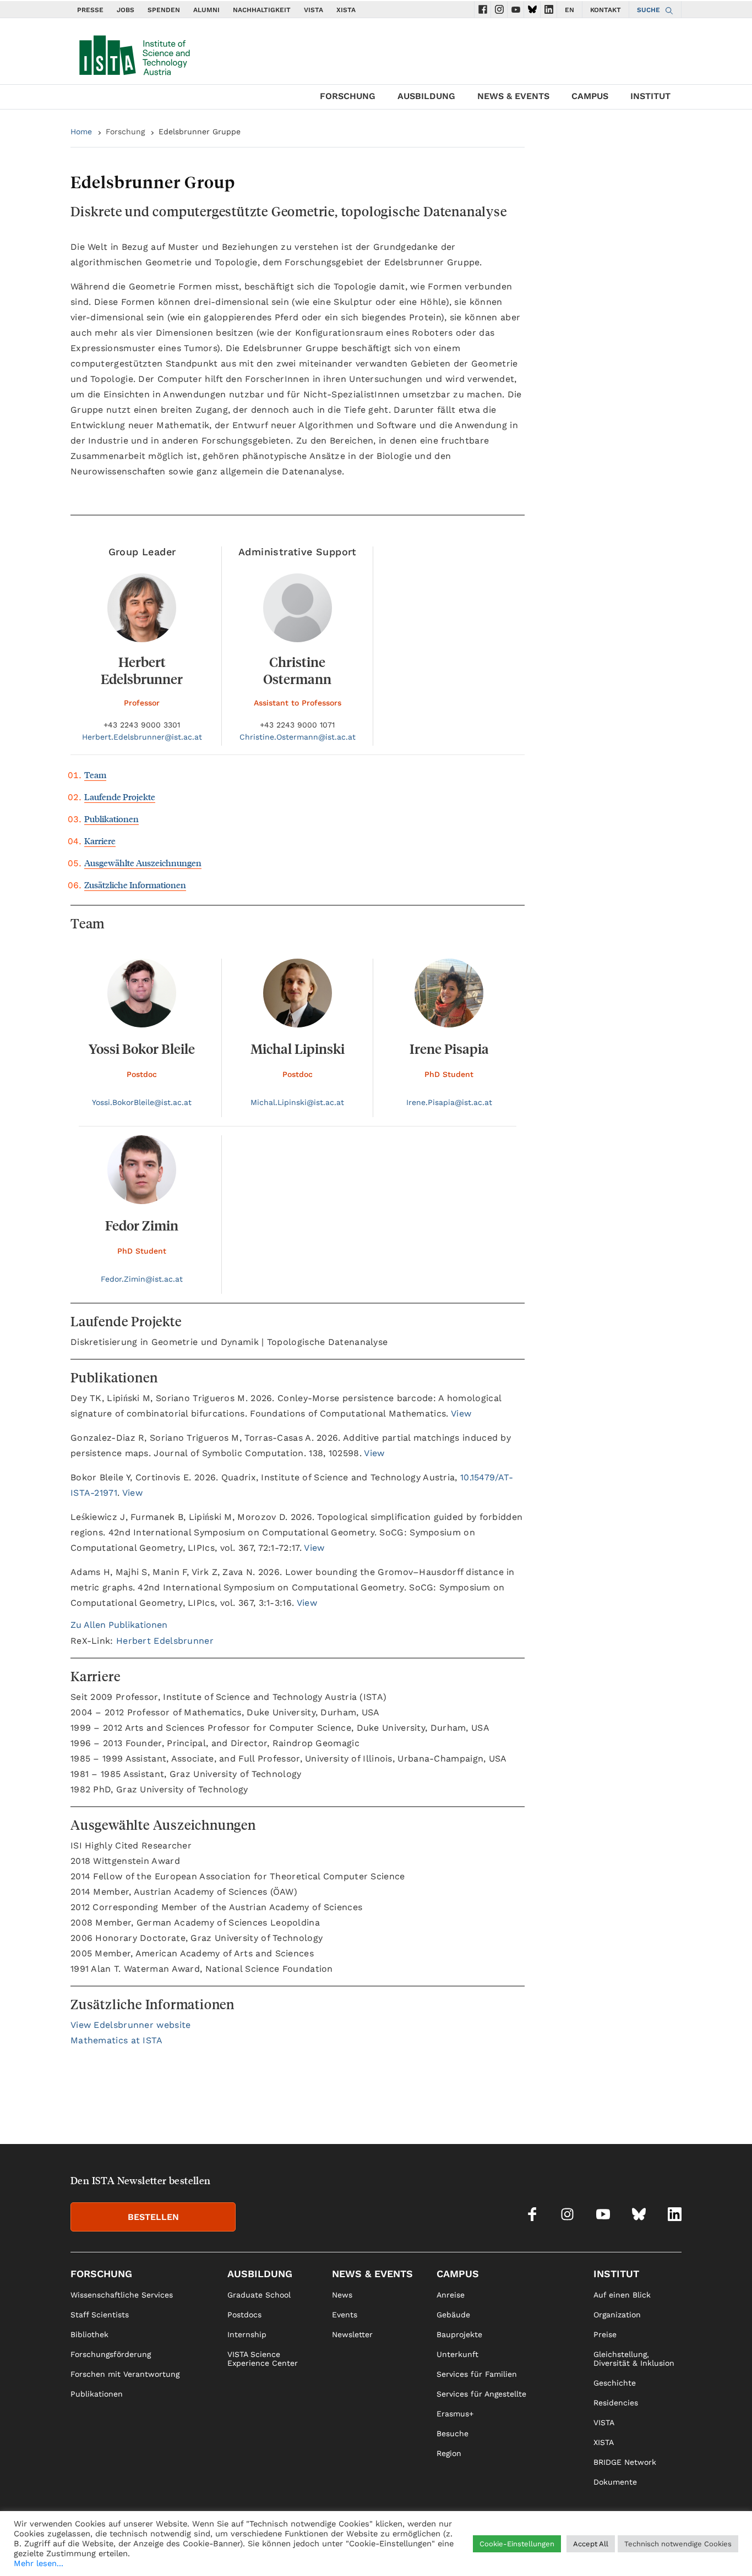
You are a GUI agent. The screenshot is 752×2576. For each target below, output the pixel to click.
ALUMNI (206, 10)
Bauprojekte (459, 2334)
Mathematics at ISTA (117, 2040)
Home (81, 132)
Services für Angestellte (481, 2394)
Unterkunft (457, 2354)
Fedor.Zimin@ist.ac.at (142, 1279)
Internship (247, 2334)
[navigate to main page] (134, 53)
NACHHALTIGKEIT (262, 10)
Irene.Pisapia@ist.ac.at (449, 1102)
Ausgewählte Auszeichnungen (143, 863)
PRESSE (90, 10)
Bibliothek (89, 2334)
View (461, 1413)
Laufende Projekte (120, 797)
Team (95, 775)
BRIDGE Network (625, 2462)
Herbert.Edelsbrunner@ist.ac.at (142, 737)
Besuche (453, 2433)
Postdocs (244, 2315)
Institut (650, 96)
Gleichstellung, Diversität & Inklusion (634, 2359)
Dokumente (615, 2482)
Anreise (451, 2295)
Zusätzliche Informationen (135, 885)
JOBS (126, 10)
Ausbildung (426, 96)
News (342, 2295)
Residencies (616, 2403)
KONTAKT (606, 10)
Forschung (348, 96)
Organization (617, 2315)
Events (345, 2315)
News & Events (513, 96)
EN (570, 10)
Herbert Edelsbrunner (165, 1641)
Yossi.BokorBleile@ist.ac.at (142, 1102)
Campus (590, 96)
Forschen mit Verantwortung (125, 2374)
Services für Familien (477, 2374)
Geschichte (615, 2383)
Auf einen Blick (622, 2295)
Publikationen (111, 819)
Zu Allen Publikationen (119, 1625)
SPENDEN (164, 10)
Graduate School (259, 2295)
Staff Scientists (100, 2315)
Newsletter (352, 2334)
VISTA (314, 10)
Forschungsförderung (111, 2354)
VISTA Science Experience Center (263, 2359)
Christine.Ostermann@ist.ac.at (298, 737)
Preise (605, 2334)
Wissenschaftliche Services (122, 2295)
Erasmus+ (455, 2414)
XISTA (346, 10)
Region (449, 2453)
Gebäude (453, 2315)
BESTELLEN (153, 2217)
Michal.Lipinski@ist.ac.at (297, 1102)
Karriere (100, 841)
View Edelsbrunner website (131, 2025)
